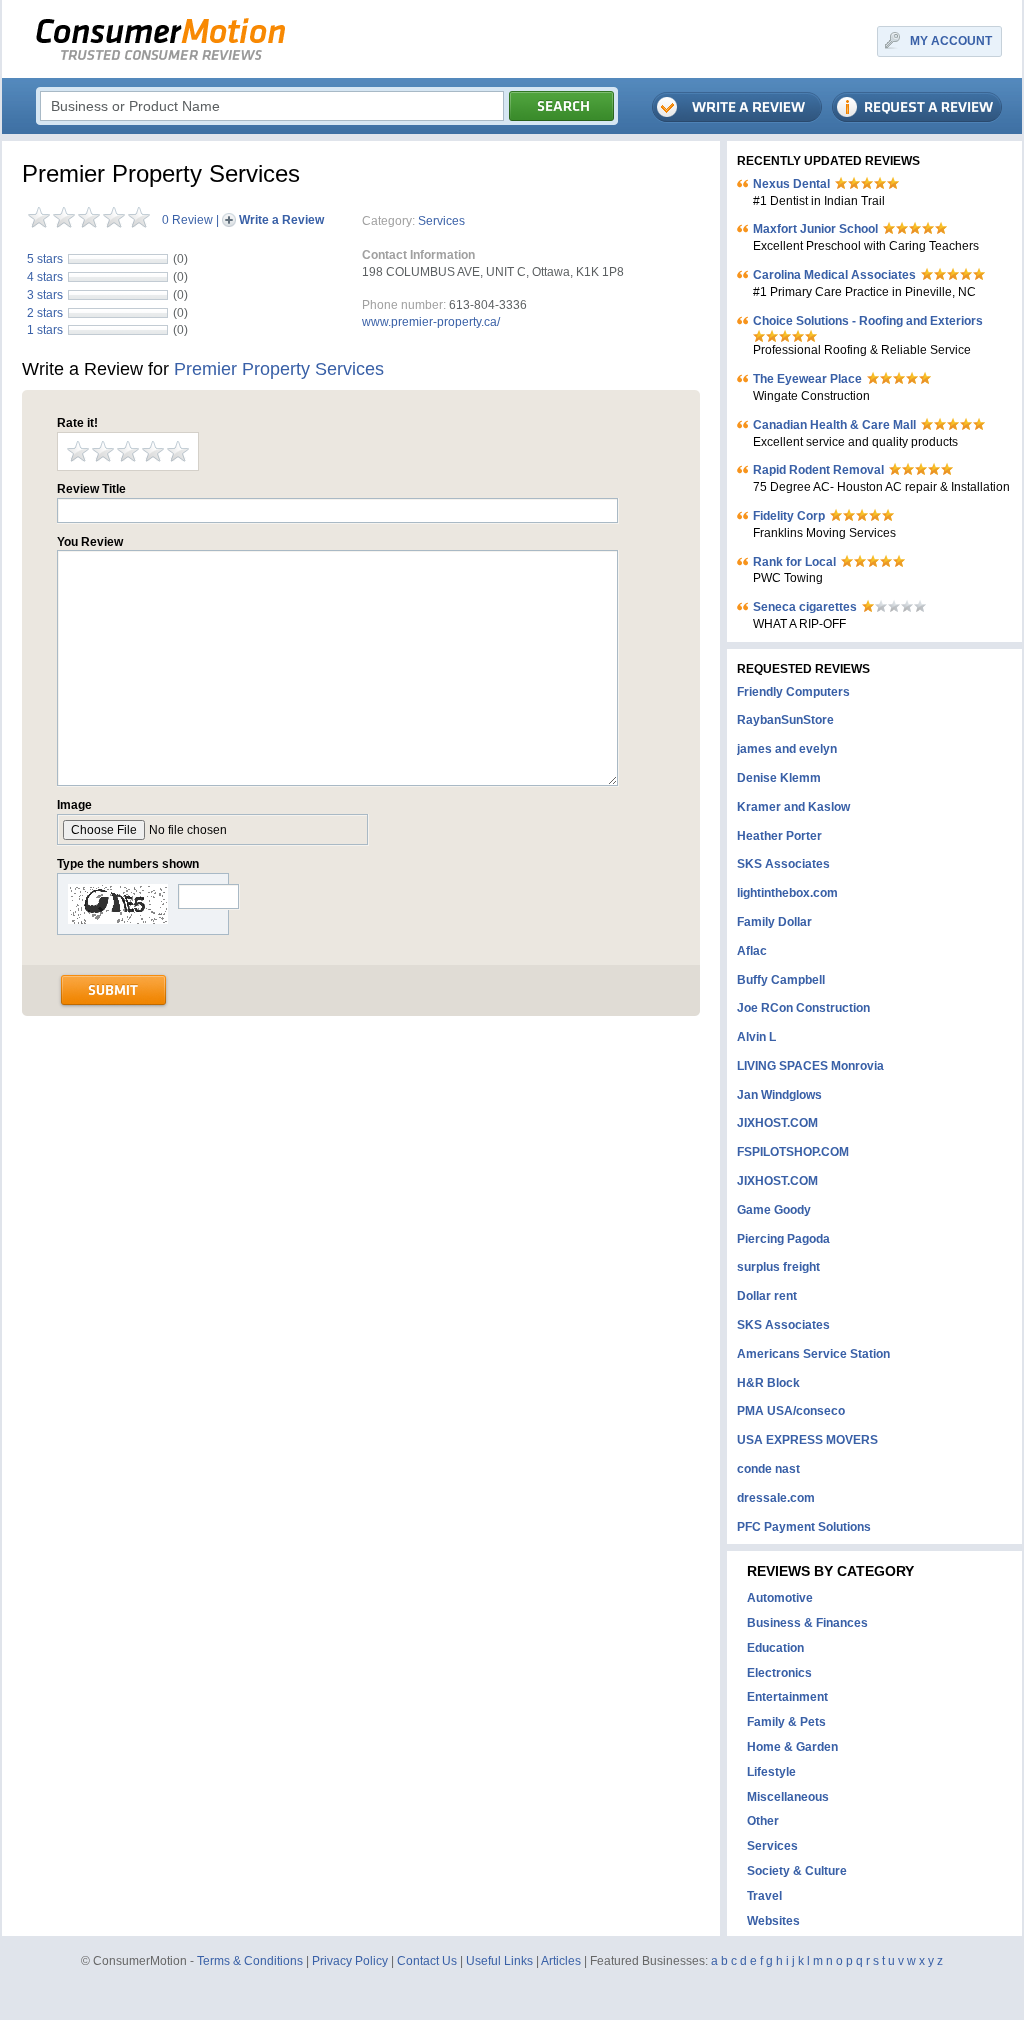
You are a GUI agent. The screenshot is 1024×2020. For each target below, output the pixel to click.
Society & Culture (797, 1871)
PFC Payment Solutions (804, 1527)
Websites (773, 1921)
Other (763, 1821)
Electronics (779, 1673)
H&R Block (768, 1383)
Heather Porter (779, 836)
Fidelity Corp (789, 516)
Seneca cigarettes (805, 607)
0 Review (187, 220)
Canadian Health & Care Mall (834, 425)
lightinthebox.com (787, 893)
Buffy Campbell (781, 980)
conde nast (768, 1469)
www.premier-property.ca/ (431, 322)
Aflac (752, 951)
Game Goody (774, 1210)
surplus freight (778, 1267)
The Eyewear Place (807, 379)
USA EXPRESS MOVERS (807, 1440)
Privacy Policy (350, 1961)
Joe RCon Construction (803, 1008)
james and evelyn (787, 749)
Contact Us (427, 1961)
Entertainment (787, 1697)
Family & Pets (786, 1722)
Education (775, 1648)
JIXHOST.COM (777, 1123)
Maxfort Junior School (815, 229)
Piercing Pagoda (783, 1239)
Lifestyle (771, 1772)
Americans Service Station (813, 1354)
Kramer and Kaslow (793, 807)
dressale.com (776, 1498)
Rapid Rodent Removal (818, 470)
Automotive (780, 1598)
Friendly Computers (793, 692)
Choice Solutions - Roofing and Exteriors (868, 321)
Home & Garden (792, 1747)
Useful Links (499, 1961)
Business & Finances (807, 1623)
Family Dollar (774, 922)
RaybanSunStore (785, 720)
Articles (561, 1961)
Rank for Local (794, 562)
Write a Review (281, 220)
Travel (764, 1896)
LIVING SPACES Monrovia (810, 1066)
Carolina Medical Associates (834, 275)
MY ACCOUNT (951, 41)
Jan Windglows (779, 1095)
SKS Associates (783, 864)
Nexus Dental (791, 184)
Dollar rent (767, 1296)
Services (441, 221)
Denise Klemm (779, 778)
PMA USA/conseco (791, 1411)
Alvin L (756, 1037)
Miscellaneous (788, 1797)
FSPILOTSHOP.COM (793, 1152)
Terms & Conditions (250, 1961)
